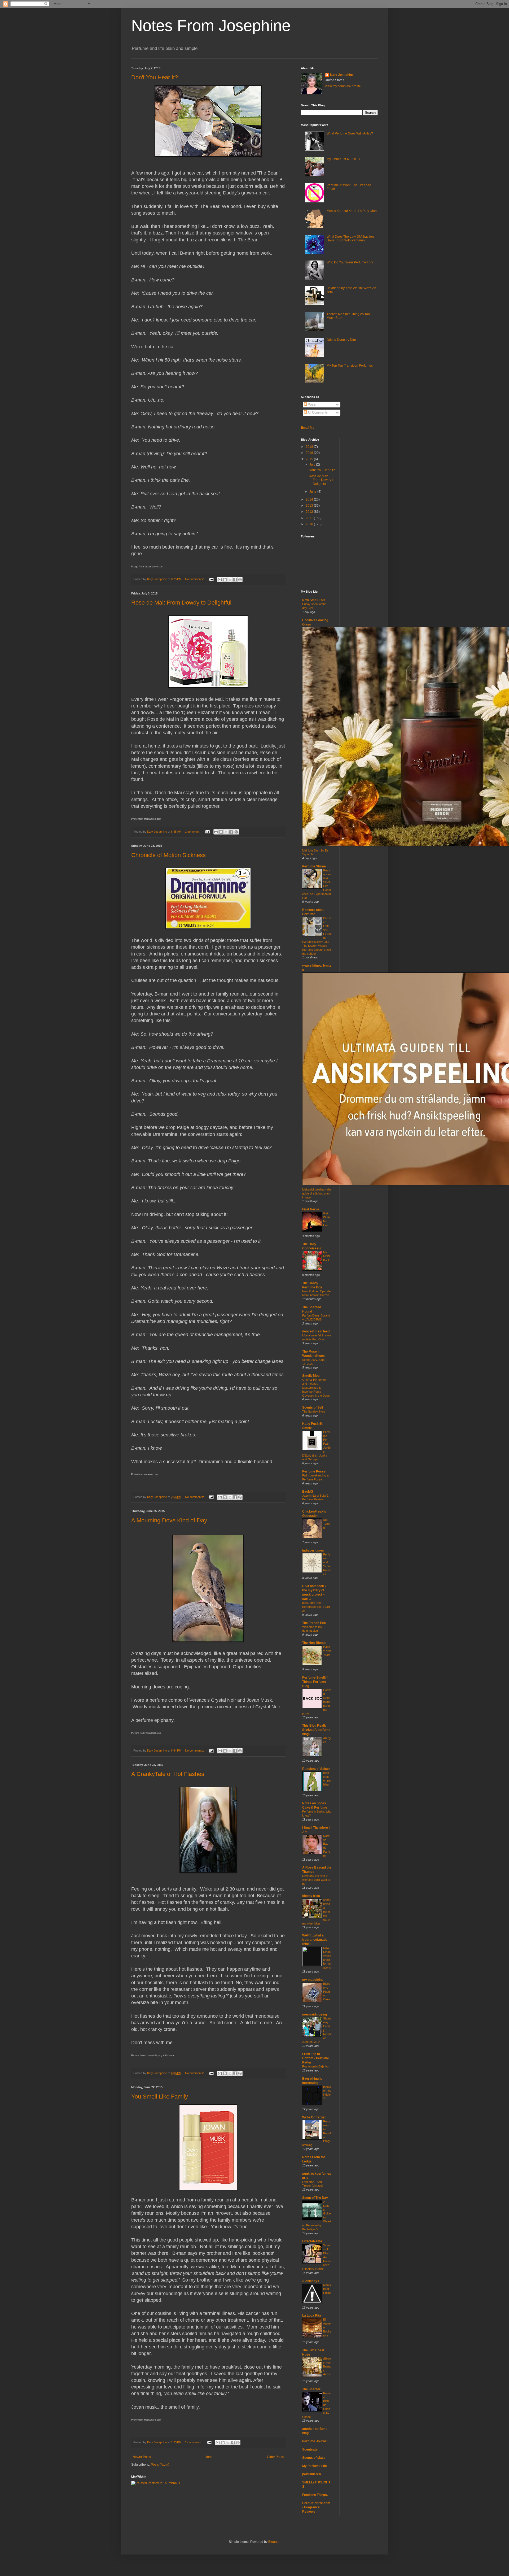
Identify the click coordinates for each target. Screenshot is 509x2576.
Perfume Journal (315, 2441)
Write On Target (314, 2117)
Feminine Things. (315, 2495)
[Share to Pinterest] (240, 580)
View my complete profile (343, 86)
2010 (310, 524)
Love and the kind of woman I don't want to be (316, 1880)
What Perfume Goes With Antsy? (350, 133)
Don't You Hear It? (155, 77)
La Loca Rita (312, 2316)
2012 (310, 512)
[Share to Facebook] (235, 580)
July (313, 464)
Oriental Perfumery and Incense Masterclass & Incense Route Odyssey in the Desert (317, 1387)
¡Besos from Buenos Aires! (327, 2366)
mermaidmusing (315, 2014)
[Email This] (220, 580)
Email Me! (308, 428)
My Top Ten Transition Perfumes (350, 366)
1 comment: (193, 832)
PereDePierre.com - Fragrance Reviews (316, 2507)
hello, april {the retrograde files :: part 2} (316, 1607)
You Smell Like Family (160, 2097)
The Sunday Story (314, 1411)
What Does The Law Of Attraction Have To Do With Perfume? (350, 238)
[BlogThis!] (225, 580)
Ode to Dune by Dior (341, 340)
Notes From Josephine (211, 26)
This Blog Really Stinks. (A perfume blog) (316, 1730)
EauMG (308, 1492)
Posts (311, 405)
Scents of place (314, 2458)
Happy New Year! (327, 1651)
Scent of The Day (315, 2198)
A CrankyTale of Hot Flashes (168, 1774)
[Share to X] (230, 580)
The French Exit (314, 1623)
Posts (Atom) (160, 2465)
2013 (310, 506)
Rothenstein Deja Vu (315, 2066)
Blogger (274, 2542)
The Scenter (311, 2389)
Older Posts (275, 2457)
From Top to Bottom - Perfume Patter (316, 2058)
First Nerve (311, 1209)
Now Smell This (314, 600)
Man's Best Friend (327, 2289)
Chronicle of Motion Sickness (168, 855)
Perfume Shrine (314, 866)
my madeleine (313, 1980)
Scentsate (310, 2449)
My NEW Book (326, 1256)
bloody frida (311, 1896)
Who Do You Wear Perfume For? (350, 262)
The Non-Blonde (314, 1643)
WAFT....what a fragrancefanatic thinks (315, 1940)
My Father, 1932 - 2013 (343, 159)
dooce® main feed (316, 1331)
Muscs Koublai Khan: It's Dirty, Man (352, 211)
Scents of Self (313, 1408)
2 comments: (194, 2442)
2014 (310, 499)
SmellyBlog (311, 1376)
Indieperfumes (313, 1550)
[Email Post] (211, 579)
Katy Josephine (342, 75)
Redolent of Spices (316, 1769)
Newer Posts (142, 2457)
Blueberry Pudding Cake (327, 1991)
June (313, 492)
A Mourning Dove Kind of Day (169, 1520)
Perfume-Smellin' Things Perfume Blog (315, 1682)
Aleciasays (311, 2281)
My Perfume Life (315, 2466)
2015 (310, 459)
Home (209, 2457)
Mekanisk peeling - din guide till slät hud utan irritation (317, 1193)
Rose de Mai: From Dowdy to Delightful (181, 603)
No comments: (195, 579)
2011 (310, 518)
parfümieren (311, 2474)
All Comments (317, 412)
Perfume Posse (314, 1471)
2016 (310, 453)
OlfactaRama (312, 2241)
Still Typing (327, 1524)
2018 (310, 447)
